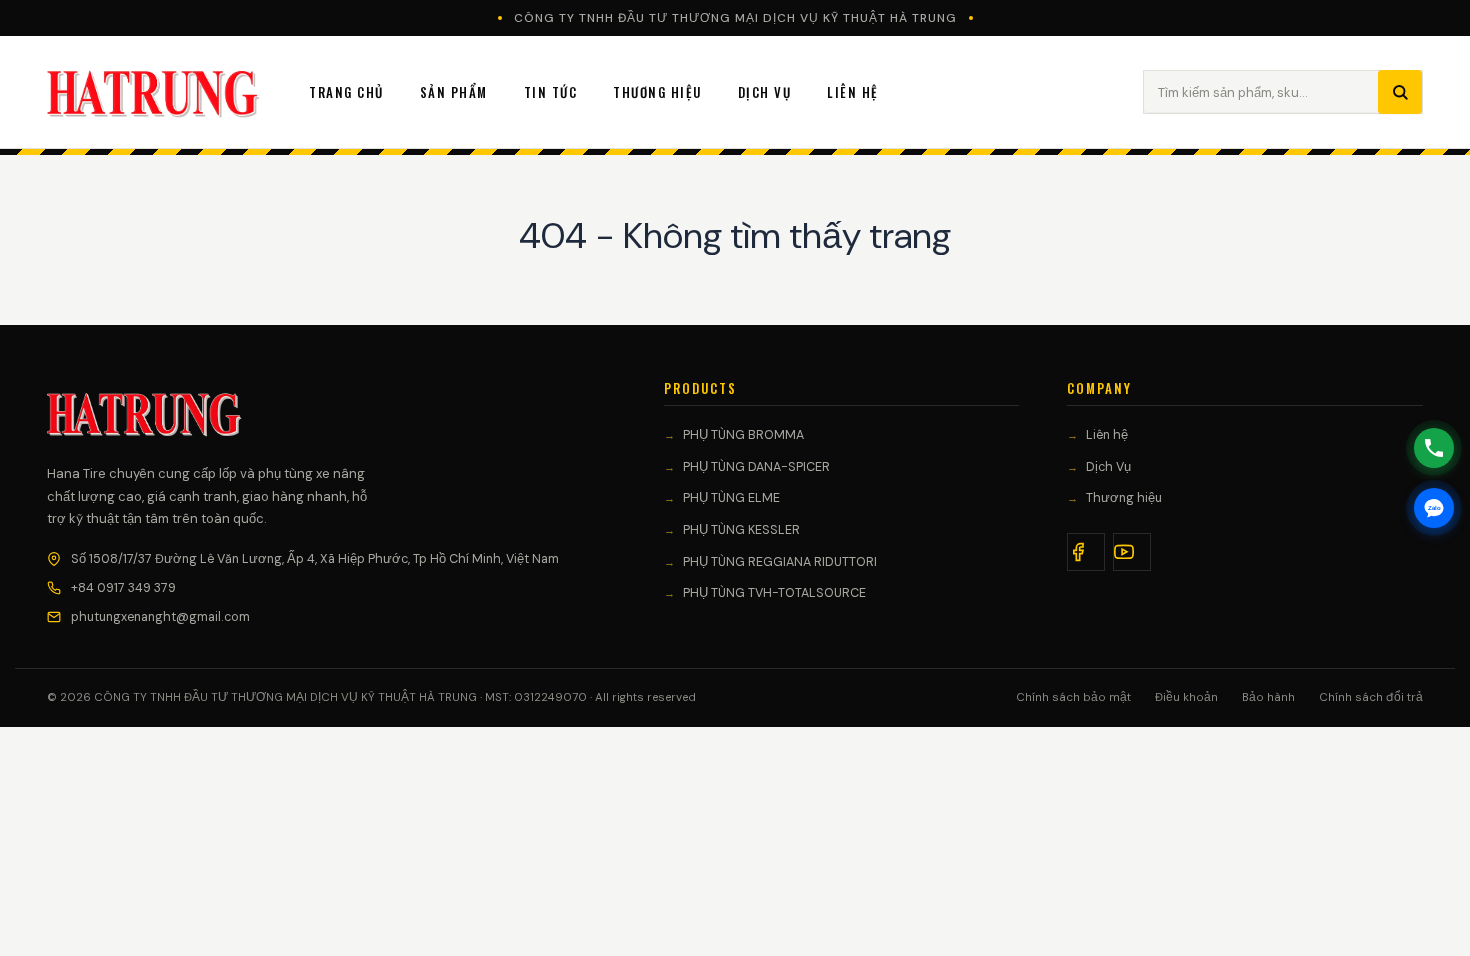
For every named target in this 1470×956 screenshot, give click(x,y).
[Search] (1400, 92)
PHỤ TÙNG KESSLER (741, 530)
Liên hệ (1107, 435)
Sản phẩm (454, 92)
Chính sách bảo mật (1073, 697)
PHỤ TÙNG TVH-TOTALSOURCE (774, 593)
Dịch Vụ (765, 92)
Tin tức (551, 92)
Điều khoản (1186, 697)
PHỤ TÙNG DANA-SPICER (756, 467)
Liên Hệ (853, 92)
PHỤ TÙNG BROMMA (743, 435)
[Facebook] (1086, 552)
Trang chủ (346, 92)
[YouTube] (1132, 552)
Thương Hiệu (657, 92)
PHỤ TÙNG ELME (731, 498)
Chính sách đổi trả (1371, 697)
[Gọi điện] (1434, 448)
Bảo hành (1268, 697)
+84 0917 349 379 (123, 588)
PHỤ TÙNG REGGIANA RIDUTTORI (780, 562)
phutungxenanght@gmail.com (160, 617)
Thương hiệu (1124, 498)
